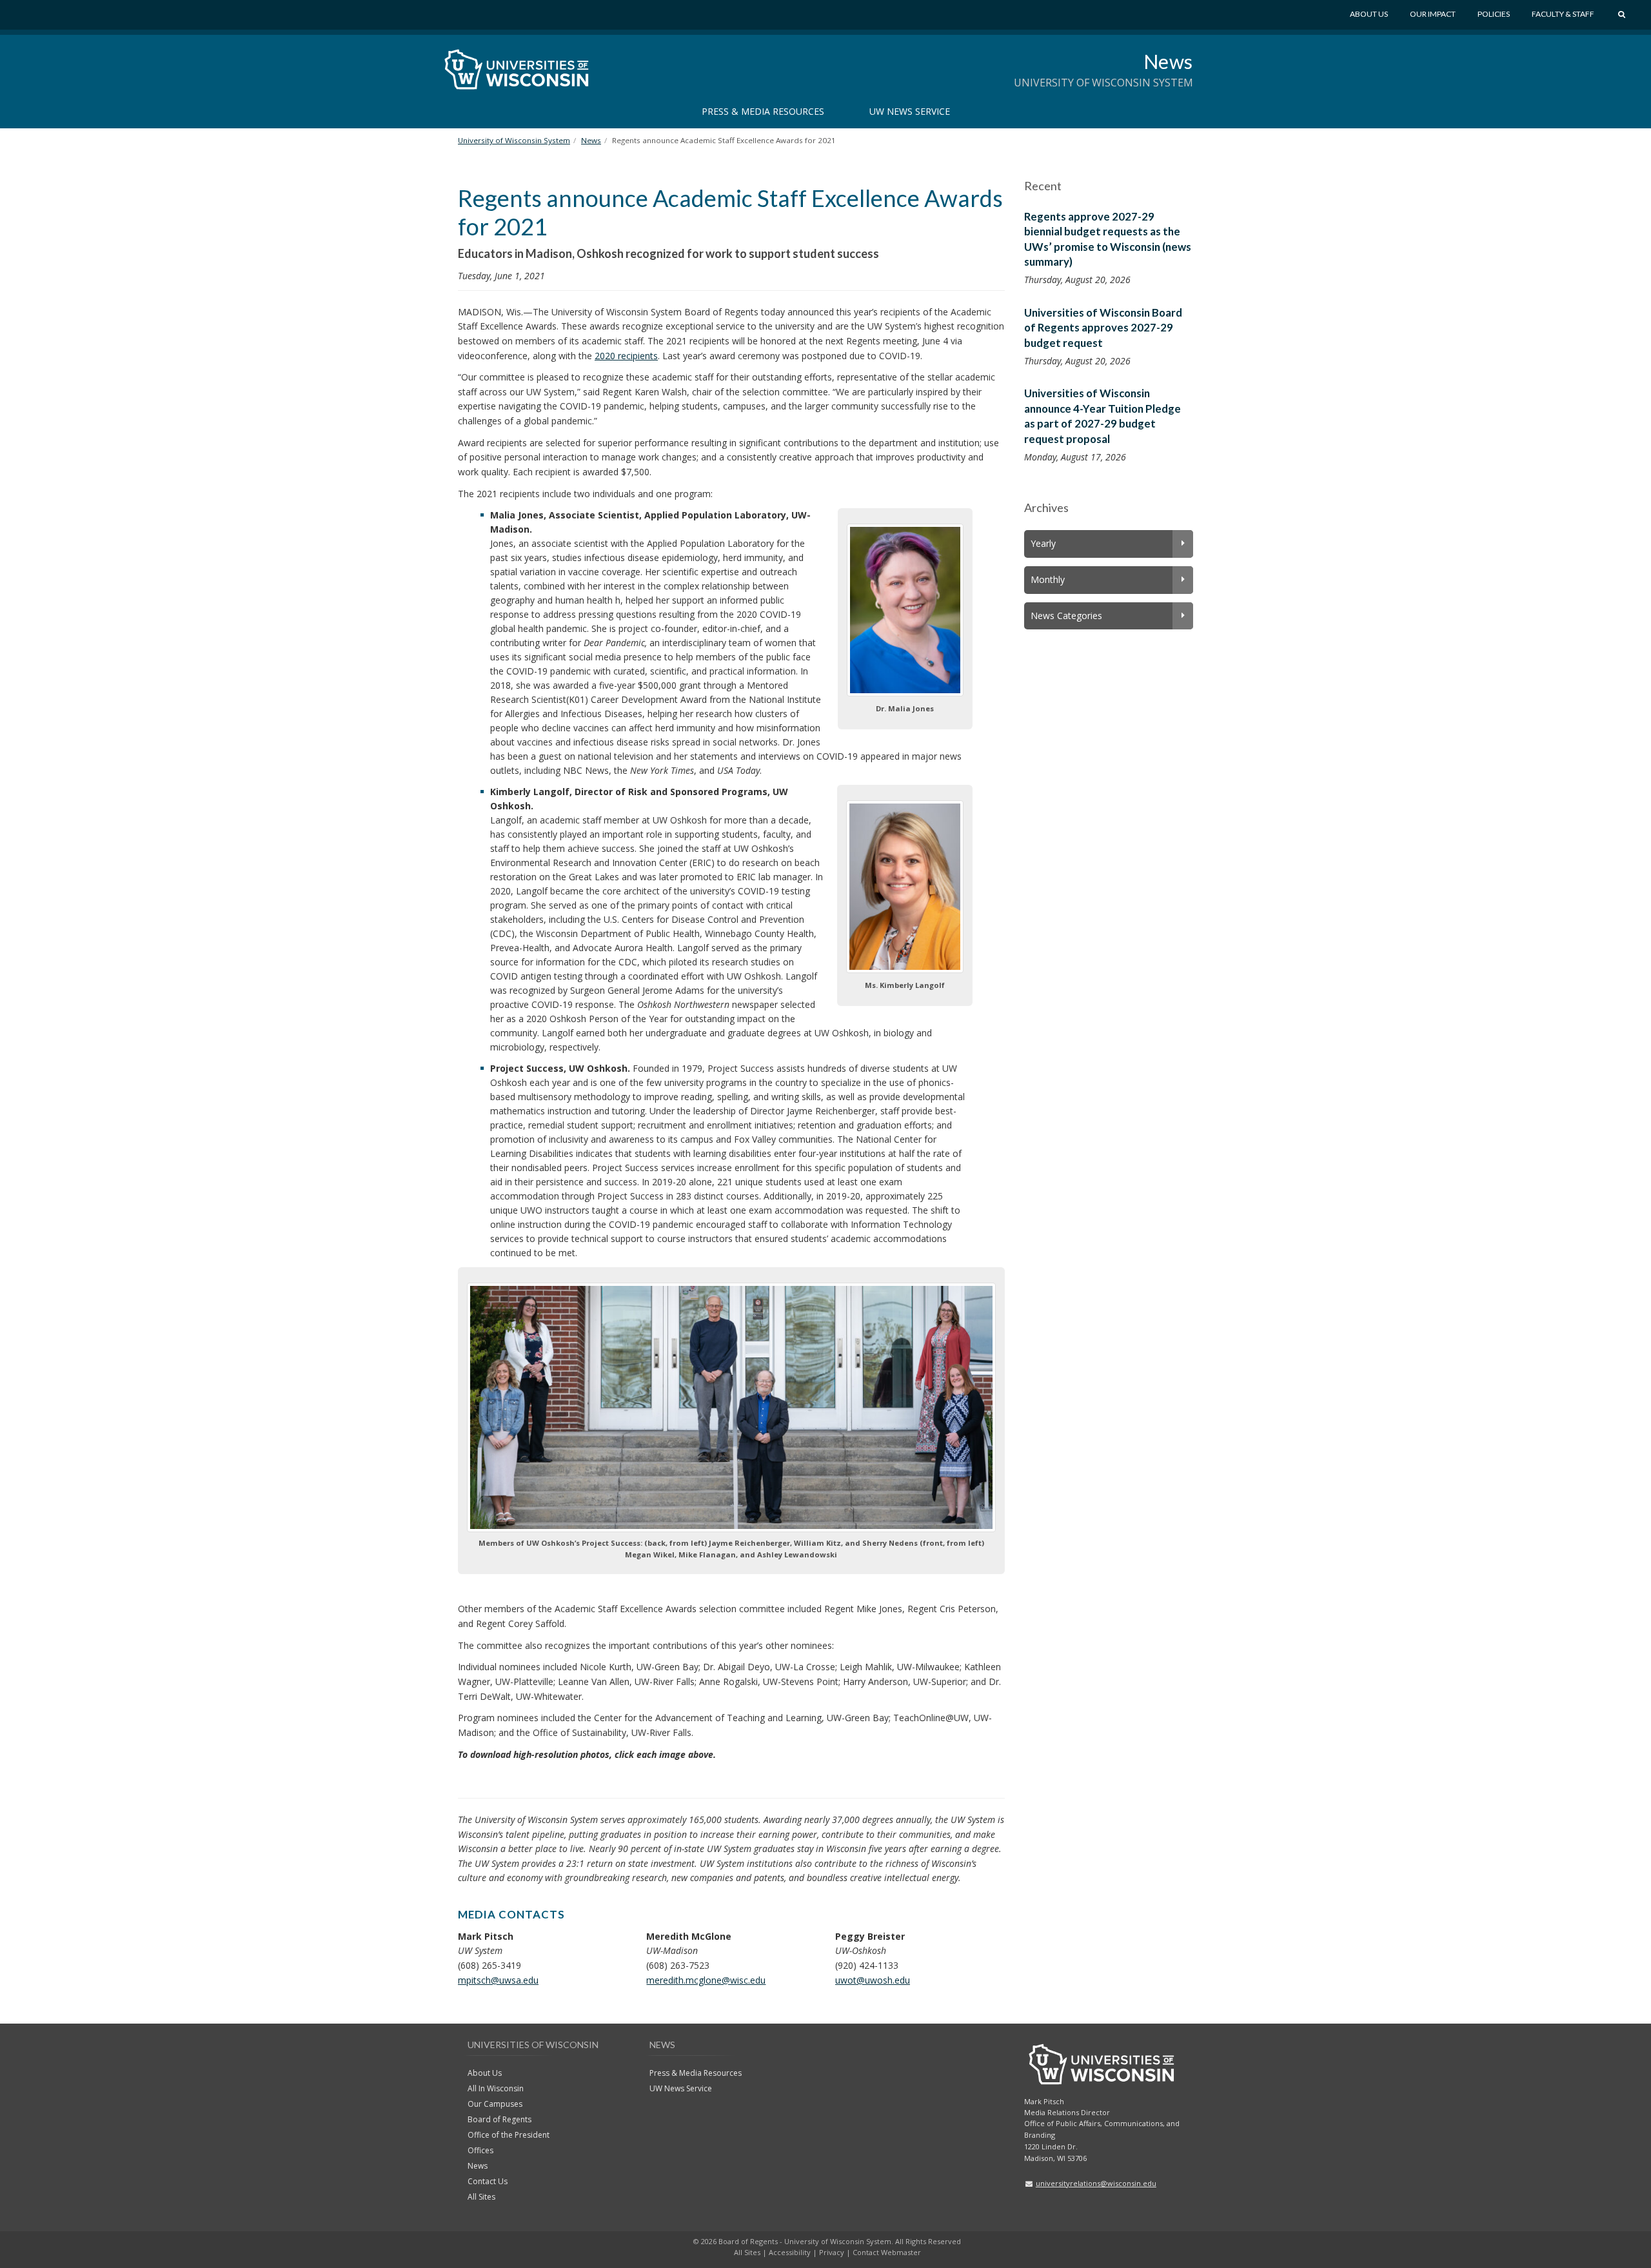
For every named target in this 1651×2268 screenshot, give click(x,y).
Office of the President (509, 2135)
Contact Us (488, 2181)
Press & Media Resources (763, 111)
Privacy (832, 2252)
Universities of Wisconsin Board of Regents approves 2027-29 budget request (1103, 328)
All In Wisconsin (496, 2088)
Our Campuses (495, 2104)
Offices (480, 2150)
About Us (1369, 14)
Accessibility (790, 2252)
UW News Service (910, 111)
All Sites (481, 2197)
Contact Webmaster (887, 2252)
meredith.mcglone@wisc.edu (706, 1980)
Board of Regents (499, 2119)
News (1168, 61)
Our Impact (1433, 14)
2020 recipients (626, 356)
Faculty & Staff (1563, 14)
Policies (1494, 14)
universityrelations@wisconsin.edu (1096, 2183)
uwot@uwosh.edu (873, 1980)
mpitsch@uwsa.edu (498, 1980)
